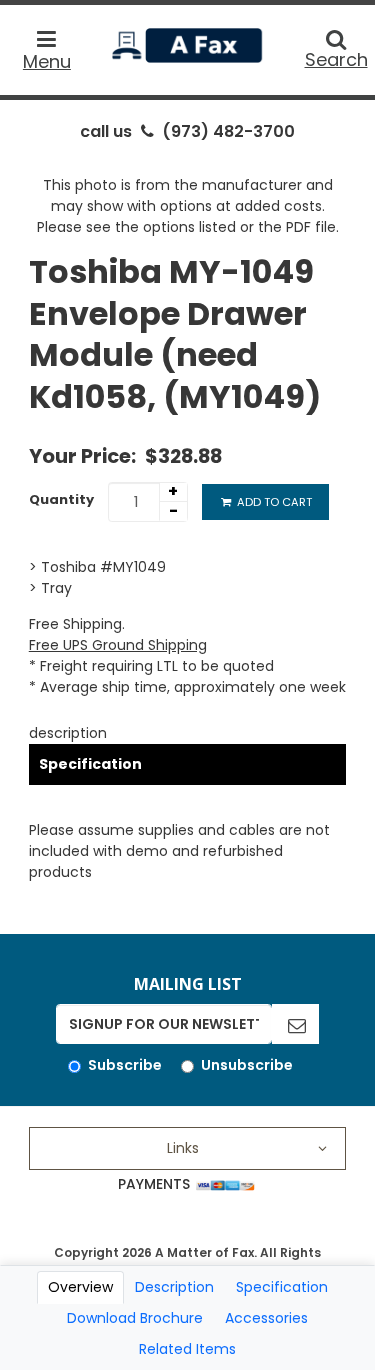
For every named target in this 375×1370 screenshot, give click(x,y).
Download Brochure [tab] (135, 1318)
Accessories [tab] (266, 1318)
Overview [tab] (80, 1287)
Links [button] (183, 1148)
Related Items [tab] (187, 1349)
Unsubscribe (247, 1065)
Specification (90, 764)
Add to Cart (273, 502)
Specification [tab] (282, 1287)
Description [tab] (174, 1287)
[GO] (295, 1024)
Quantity (61, 499)
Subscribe (125, 1065)
